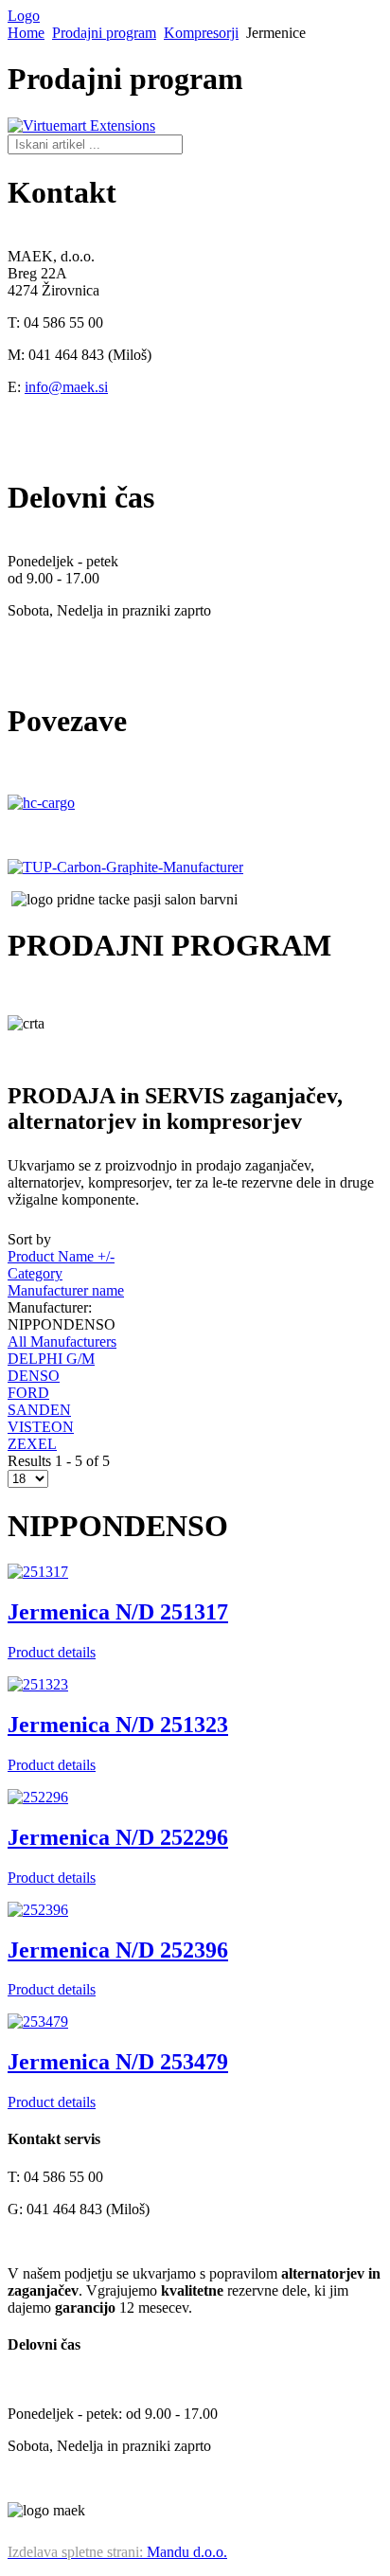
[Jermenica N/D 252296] (38, 1797)
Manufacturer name (66, 1290)
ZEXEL (32, 1444)
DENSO (34, 1376)
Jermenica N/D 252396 (118, 1950)
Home (26, 33)
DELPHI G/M (51, 1359)
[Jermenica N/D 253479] (38, 2021)
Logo (24, 16)
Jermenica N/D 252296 (118, 1837)
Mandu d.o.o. (117, 2552)
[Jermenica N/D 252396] (38, 1910)
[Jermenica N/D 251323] (38, 1684)
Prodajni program (104, 33)
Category (35, 1273)
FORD (28, 1393)
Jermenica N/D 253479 (118, 2062)
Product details (52, 1652)
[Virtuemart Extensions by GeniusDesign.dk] (81, 125)
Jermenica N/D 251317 (118, 1612)
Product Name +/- (61, 1256)
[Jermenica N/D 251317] (38, 1572)
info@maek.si (66, 387)
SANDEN (39, 1410)
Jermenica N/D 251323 (118, 1725)
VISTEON (41, 1427)
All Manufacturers (62, 1342)
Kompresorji (201, 33)
